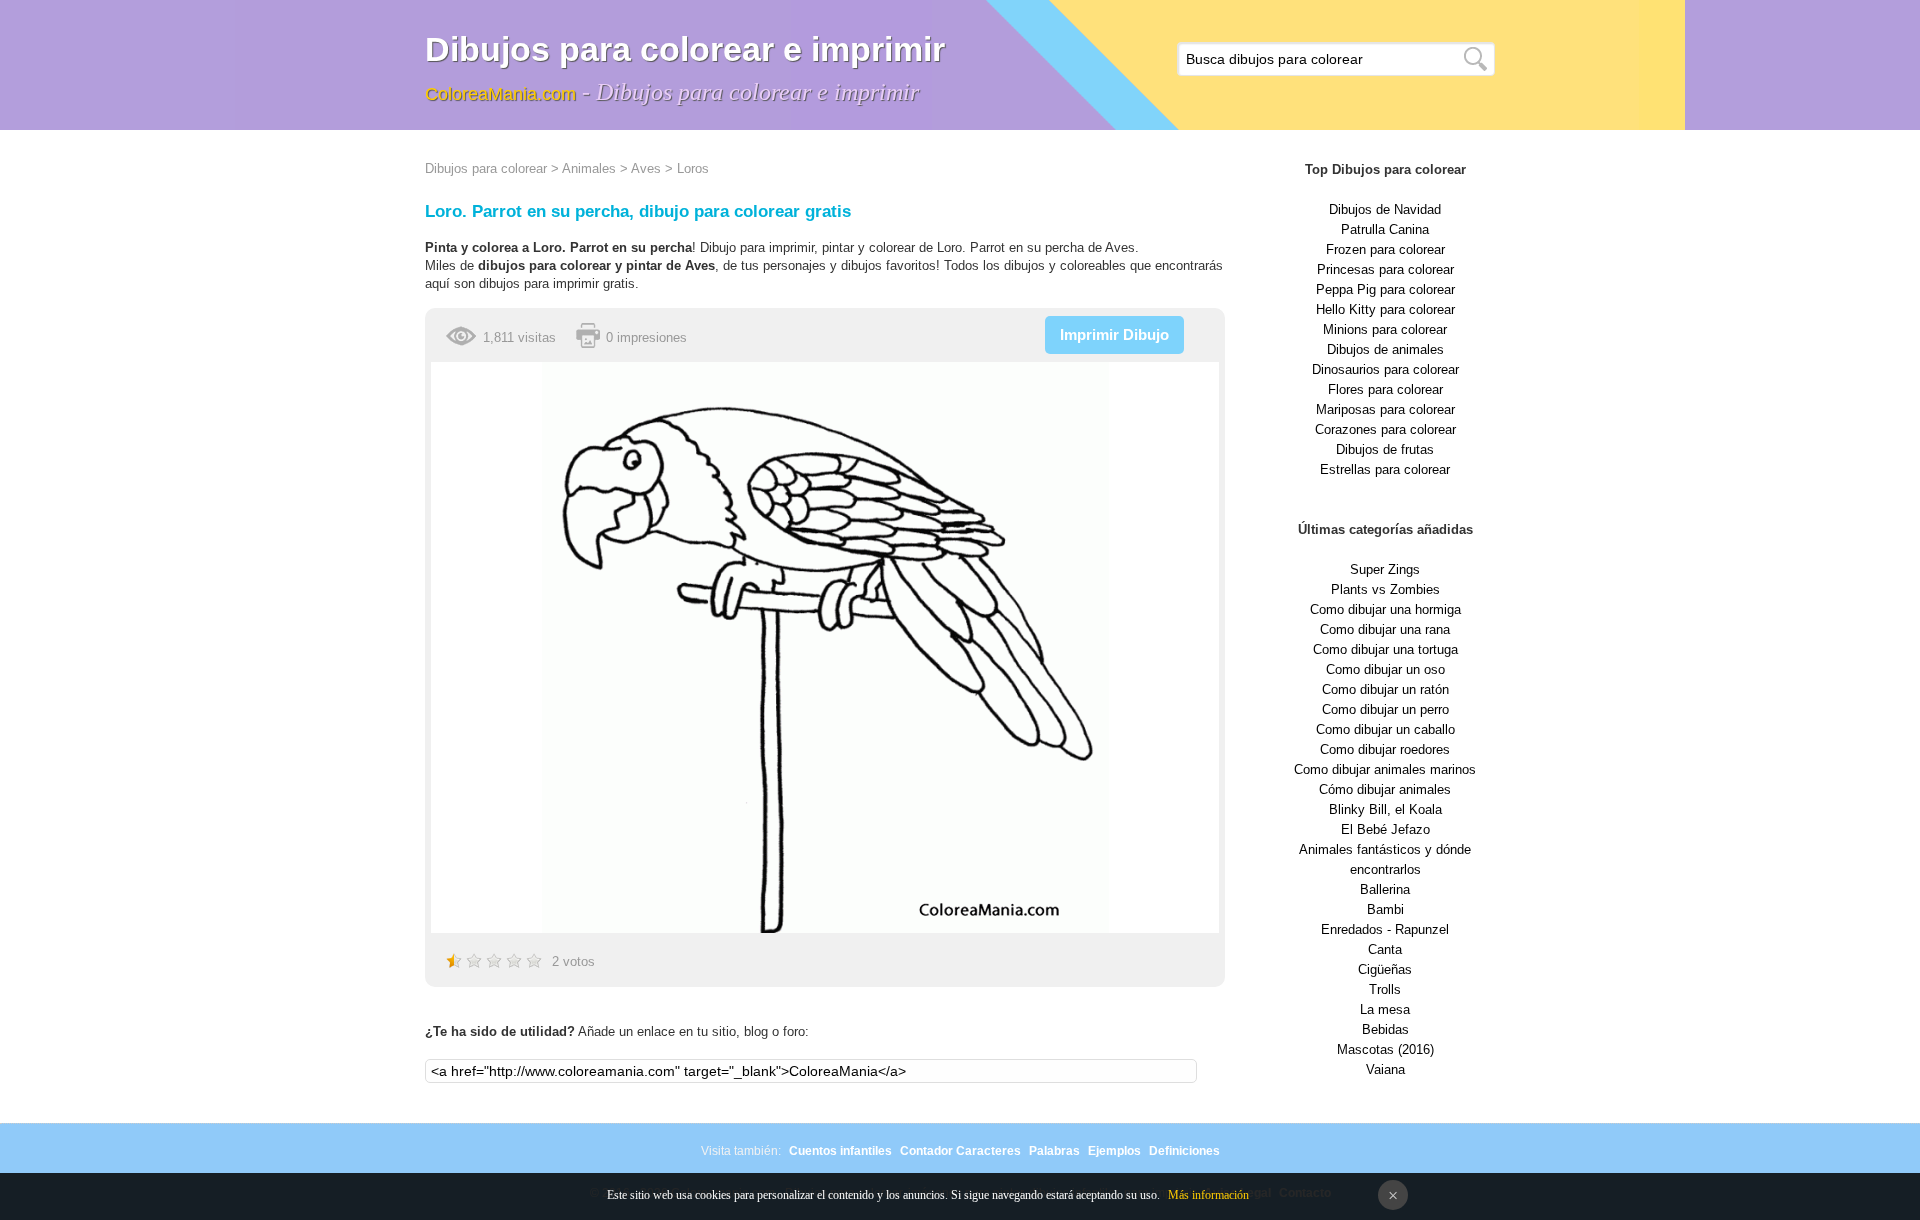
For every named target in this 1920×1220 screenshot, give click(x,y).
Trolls (1385, 989)
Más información (1208, 1195)
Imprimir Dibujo (1114, 334)
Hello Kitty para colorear (1385, 309)
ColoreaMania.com (500, 94)
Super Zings (1385, 569)
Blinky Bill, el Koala (1385, 809)
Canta (1385, 949)
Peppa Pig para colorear (1385, 289)
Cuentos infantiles (840, 1151)
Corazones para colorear (1385, 429)
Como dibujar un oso (1385, 669)
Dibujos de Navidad (1385, 209)
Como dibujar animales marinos (1385, 769)
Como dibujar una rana (1385, 629)
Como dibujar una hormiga (1385, 609)
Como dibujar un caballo (1385, 729)
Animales (589, 168)
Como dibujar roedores (1385, 749)
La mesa (1385, 1009)
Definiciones (1184, 1151)
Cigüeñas (1385, 969)
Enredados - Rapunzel (1385, 929)
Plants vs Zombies (1385, 589)
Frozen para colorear (1385, 249)
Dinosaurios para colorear (1385, 369)
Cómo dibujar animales (1385, 789)
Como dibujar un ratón (1385, 689)
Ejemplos (1114, 1151)
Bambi (1385, 909)
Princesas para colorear (1385, 269)
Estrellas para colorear (1385, 469)
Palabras (1054, 1151)
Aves (646, 168)
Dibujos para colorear (486, 168)
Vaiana (1385, 1069)
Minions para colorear (1385, 329)
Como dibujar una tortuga (1385, 649)
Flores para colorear (1385, 389)
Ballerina (1385, 889)
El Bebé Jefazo (1385, 829)
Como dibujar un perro (1385, 709)
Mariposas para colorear (1385, 409)
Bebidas (1385, 1029)
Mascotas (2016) (1385, 1049)
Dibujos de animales (1385, 349)
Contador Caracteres (960, 1151)
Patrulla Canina (1385, 229)
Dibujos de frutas (1385, 449)
